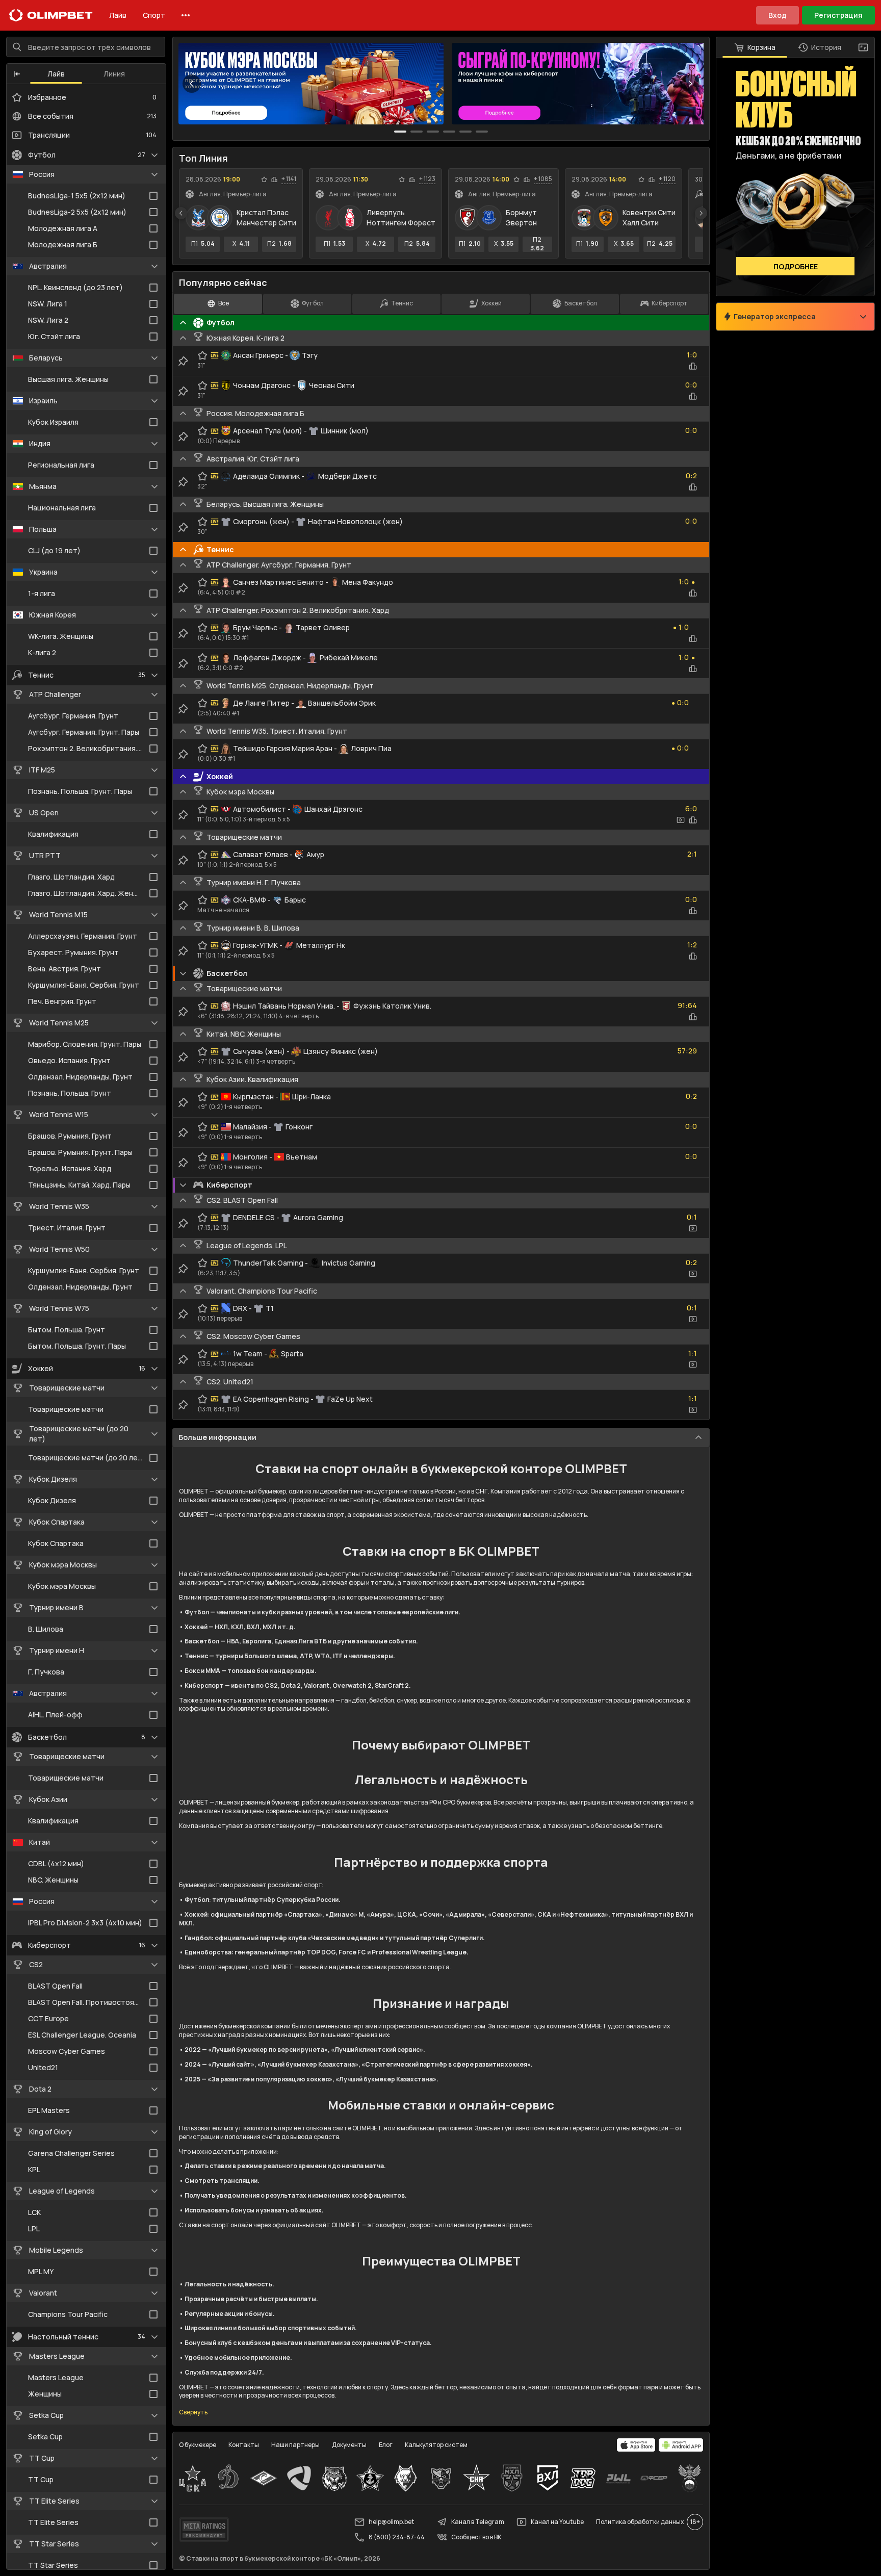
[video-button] (681, 820)
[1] (417, 132)
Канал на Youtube (557, 2522)
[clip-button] (183, 361)
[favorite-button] (264, 179)
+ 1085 (543, 179)
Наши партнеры (295, 2445)
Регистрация (838, 15)
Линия (114, 74)
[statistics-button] (274, 179)
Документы (349, 2445)
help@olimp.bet (391, 2522)
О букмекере (198, 2445)
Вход (778, 15)
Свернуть (193, 2412)
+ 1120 (667, 179)
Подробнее (796, 266)
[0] (400, 132)
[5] (482, 132)
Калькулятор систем (436, 2445)
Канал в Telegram (478, 2522)
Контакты (244, 2445)
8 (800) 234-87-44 (397, 2537)
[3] (449, 132)
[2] (433, 132)
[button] (17, 74)
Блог (386, 2445)
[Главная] (51, 15)
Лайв (118, 15)
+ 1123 (427, 179)
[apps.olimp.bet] (636, 2445)
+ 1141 (289, 179)
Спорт (154, 15)
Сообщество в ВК (476, 2537)
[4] (465, 132)
